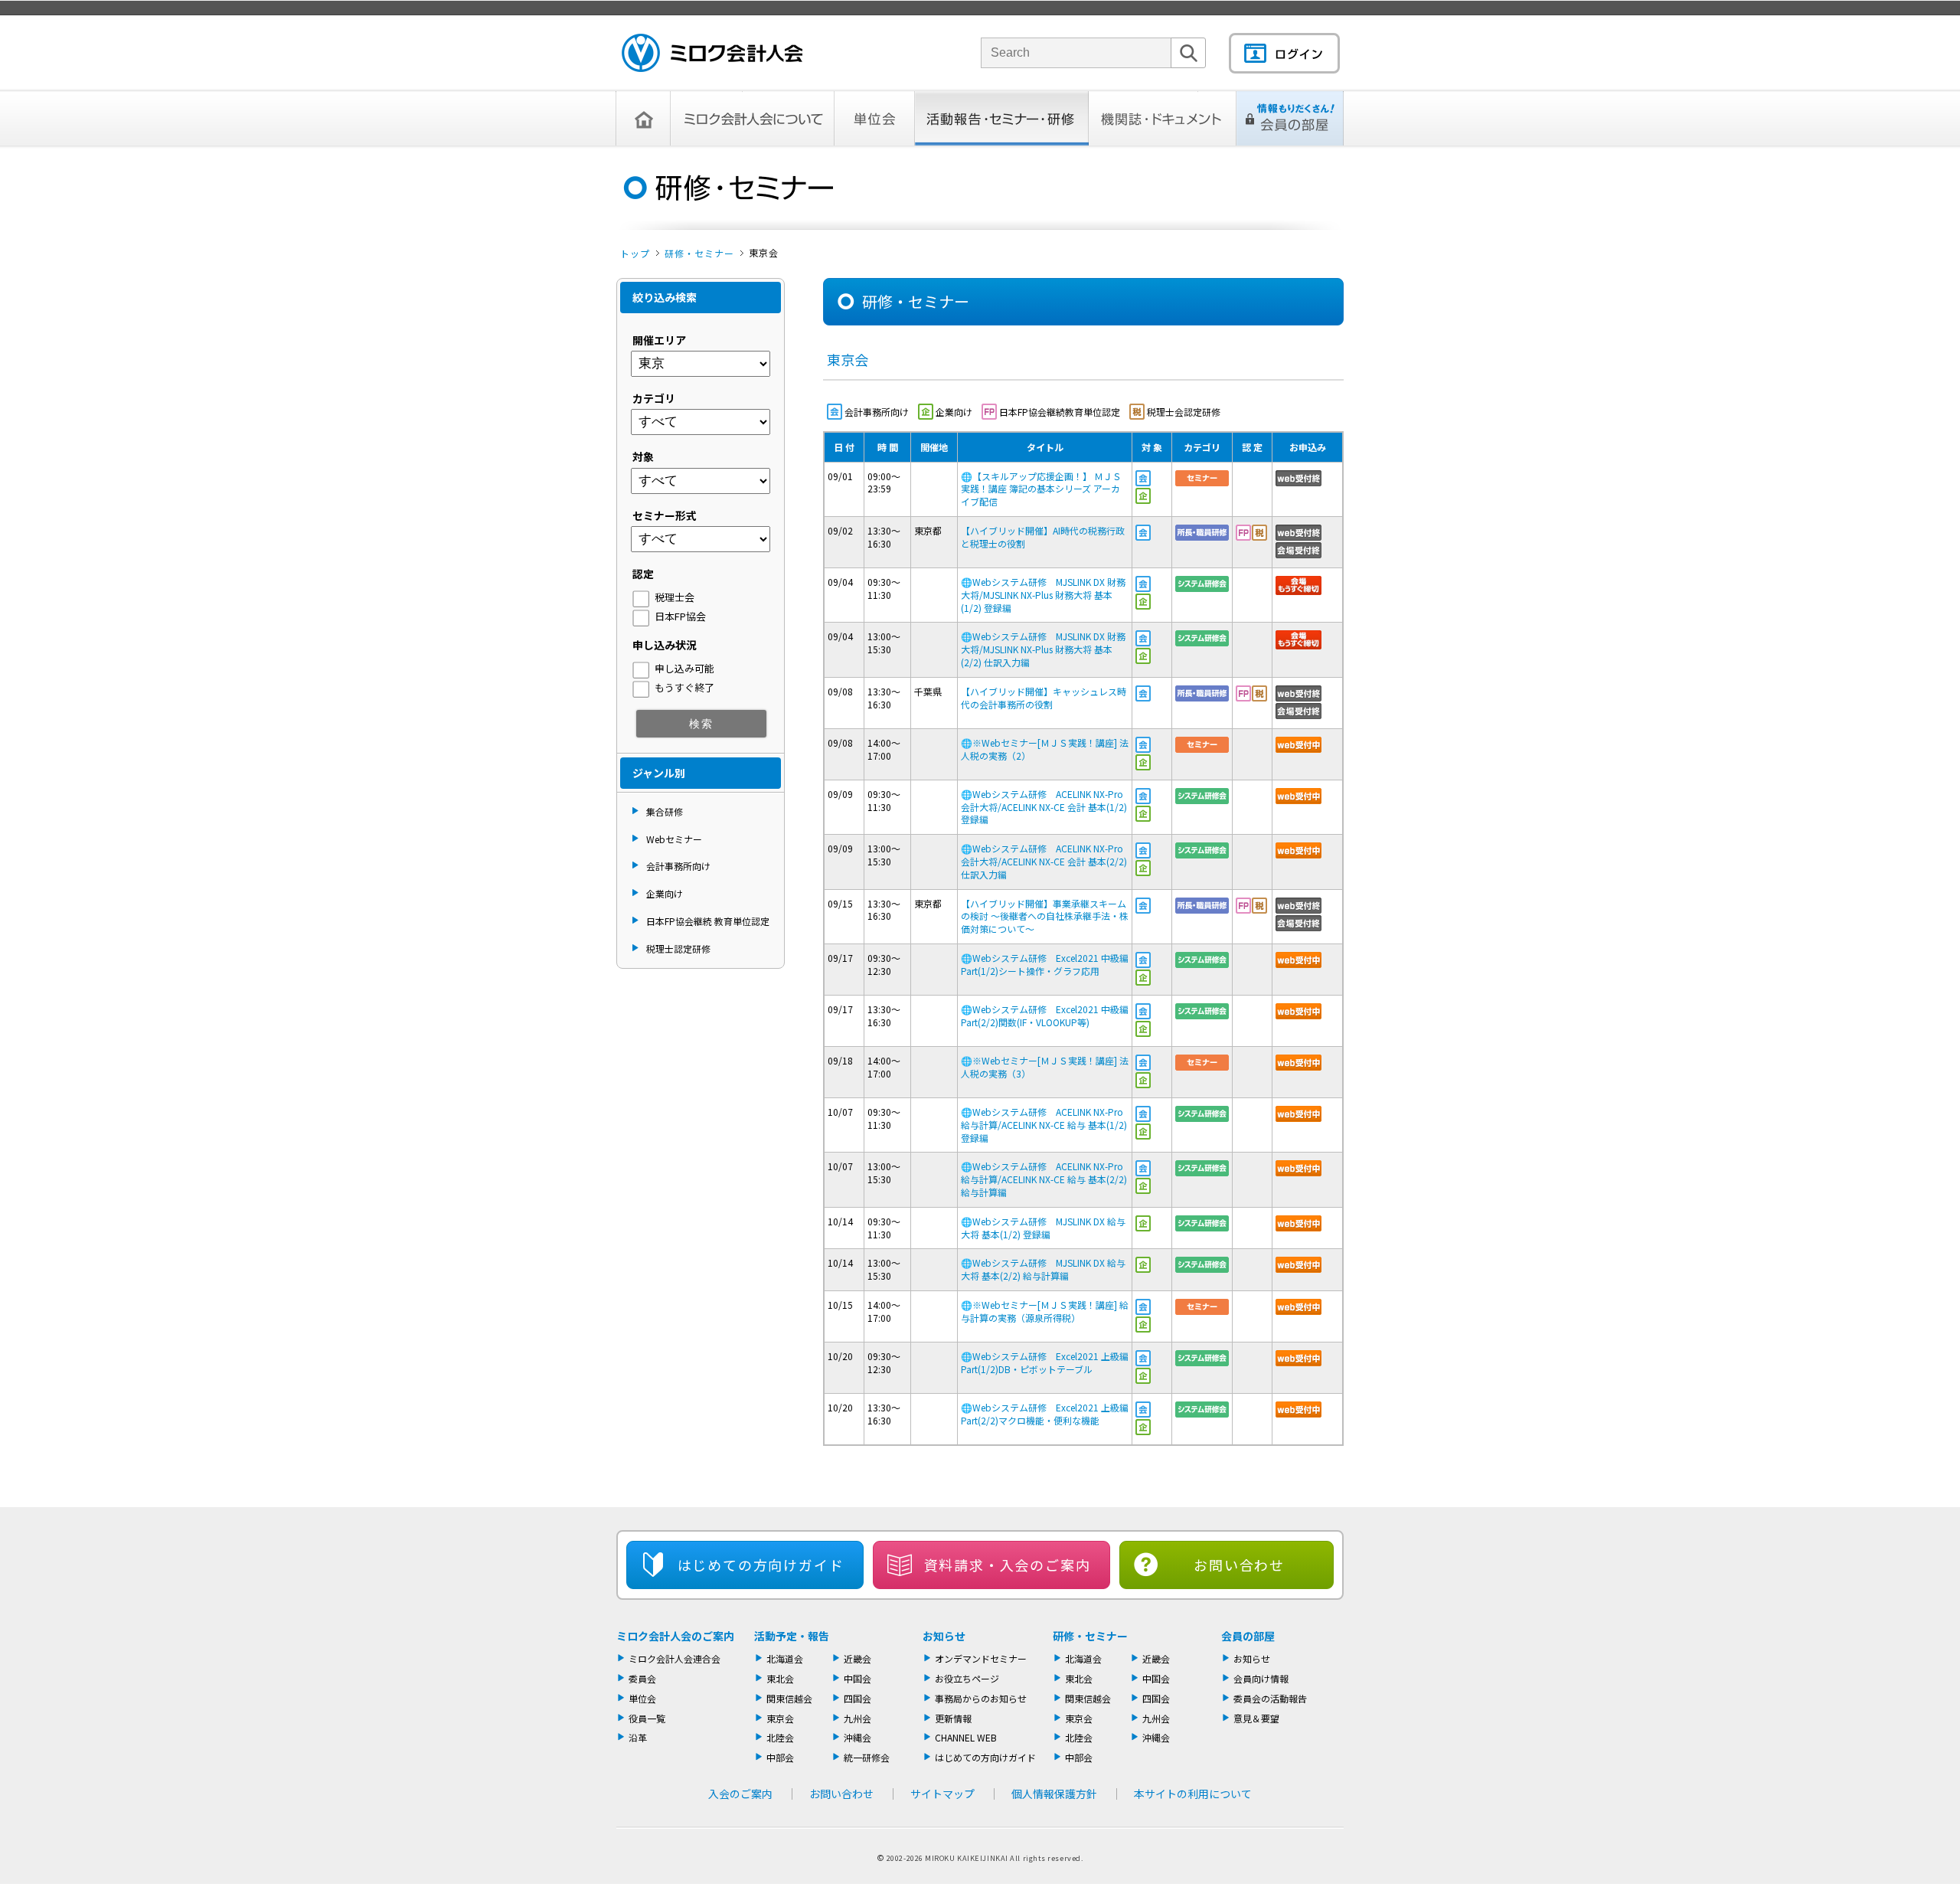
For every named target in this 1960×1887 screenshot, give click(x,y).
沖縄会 (857, 1737)
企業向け (665, 893)
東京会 (780, 1718)
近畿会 (857, 1658)
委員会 (642, 1678)
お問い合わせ (1239, 1565)
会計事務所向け (678, 866)
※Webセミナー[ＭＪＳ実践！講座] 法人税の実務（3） (1045, 1067)
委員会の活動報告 (1270, 1698)
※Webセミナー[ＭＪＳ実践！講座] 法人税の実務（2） (1045, 749)
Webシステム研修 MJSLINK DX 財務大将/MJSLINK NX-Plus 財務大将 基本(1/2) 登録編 (1043, 595)
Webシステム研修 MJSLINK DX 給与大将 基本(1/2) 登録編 (1043, 1228)
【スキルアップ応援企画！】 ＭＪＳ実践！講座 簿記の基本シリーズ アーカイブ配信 (1041, 489)
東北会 (780, 1678)
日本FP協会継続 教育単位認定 (708, 921)
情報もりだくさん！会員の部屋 (1290, 118)
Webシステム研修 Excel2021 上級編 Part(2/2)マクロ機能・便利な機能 (1045, 1414)
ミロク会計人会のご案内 (675, 1636)
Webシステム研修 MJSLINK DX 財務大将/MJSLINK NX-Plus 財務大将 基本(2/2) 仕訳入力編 (1043, 649)
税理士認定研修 (678, 948)
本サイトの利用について (1193, 1794)
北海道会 (785, 1658)
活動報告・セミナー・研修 (1002, 118)
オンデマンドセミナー (981, 1658)
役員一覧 (647, 1718)
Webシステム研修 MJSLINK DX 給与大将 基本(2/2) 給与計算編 (1043, 1269)
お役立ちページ (967, 1678)
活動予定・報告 (792, 1636)
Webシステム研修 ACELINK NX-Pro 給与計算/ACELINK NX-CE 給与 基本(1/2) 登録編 (1044, 1125)
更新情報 (953, 1718)
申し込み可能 (684, 668)
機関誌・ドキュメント (1163, 118)
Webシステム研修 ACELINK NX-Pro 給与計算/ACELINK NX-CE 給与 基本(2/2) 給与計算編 (1044, 1179)
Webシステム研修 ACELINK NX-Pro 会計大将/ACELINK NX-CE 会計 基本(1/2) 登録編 (1044, 807)
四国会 (857, 1698)
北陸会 (780, 1737)
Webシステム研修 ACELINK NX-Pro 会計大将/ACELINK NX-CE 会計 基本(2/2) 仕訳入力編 (1044, 861)
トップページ (643, 118)
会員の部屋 (1248, 1636)
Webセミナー (674, 839)
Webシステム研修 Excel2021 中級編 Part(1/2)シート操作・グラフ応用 (1045, 964)
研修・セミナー (699, 253)
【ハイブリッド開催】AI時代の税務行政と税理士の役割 (1043, 537)
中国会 (857, 1678)
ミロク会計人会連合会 (675, 1658)
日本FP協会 (680, 616)
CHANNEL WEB (966, 1737)
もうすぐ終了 (684, 687)
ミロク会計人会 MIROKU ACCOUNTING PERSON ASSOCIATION (712, 53)
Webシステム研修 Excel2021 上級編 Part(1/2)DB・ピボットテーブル (1045, 1362)
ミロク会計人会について (753, 118)
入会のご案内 (740, 1794)
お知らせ (944, 1636)
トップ (635, 253)
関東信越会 (789, 1698)
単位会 (875, 118)
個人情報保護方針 (1054, 1794)
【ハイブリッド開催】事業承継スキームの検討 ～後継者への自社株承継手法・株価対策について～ (1045, 916)
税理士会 (675, 597)
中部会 (780, 1757)
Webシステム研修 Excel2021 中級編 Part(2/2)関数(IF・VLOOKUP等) (1045, 1015)
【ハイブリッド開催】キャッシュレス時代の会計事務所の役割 (1044, 698)
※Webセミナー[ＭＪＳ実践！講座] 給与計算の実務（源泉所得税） (1045, 1311)
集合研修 (665, 811)
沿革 (638, 1737)
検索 (1188, 68)
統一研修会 (867, 1757)
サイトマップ (942, 1794)
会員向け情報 (1261, 1678)
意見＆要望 (1256, 1718)
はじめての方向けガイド (985, 1757)
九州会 (857, 1718)
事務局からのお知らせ (981, 1698)
